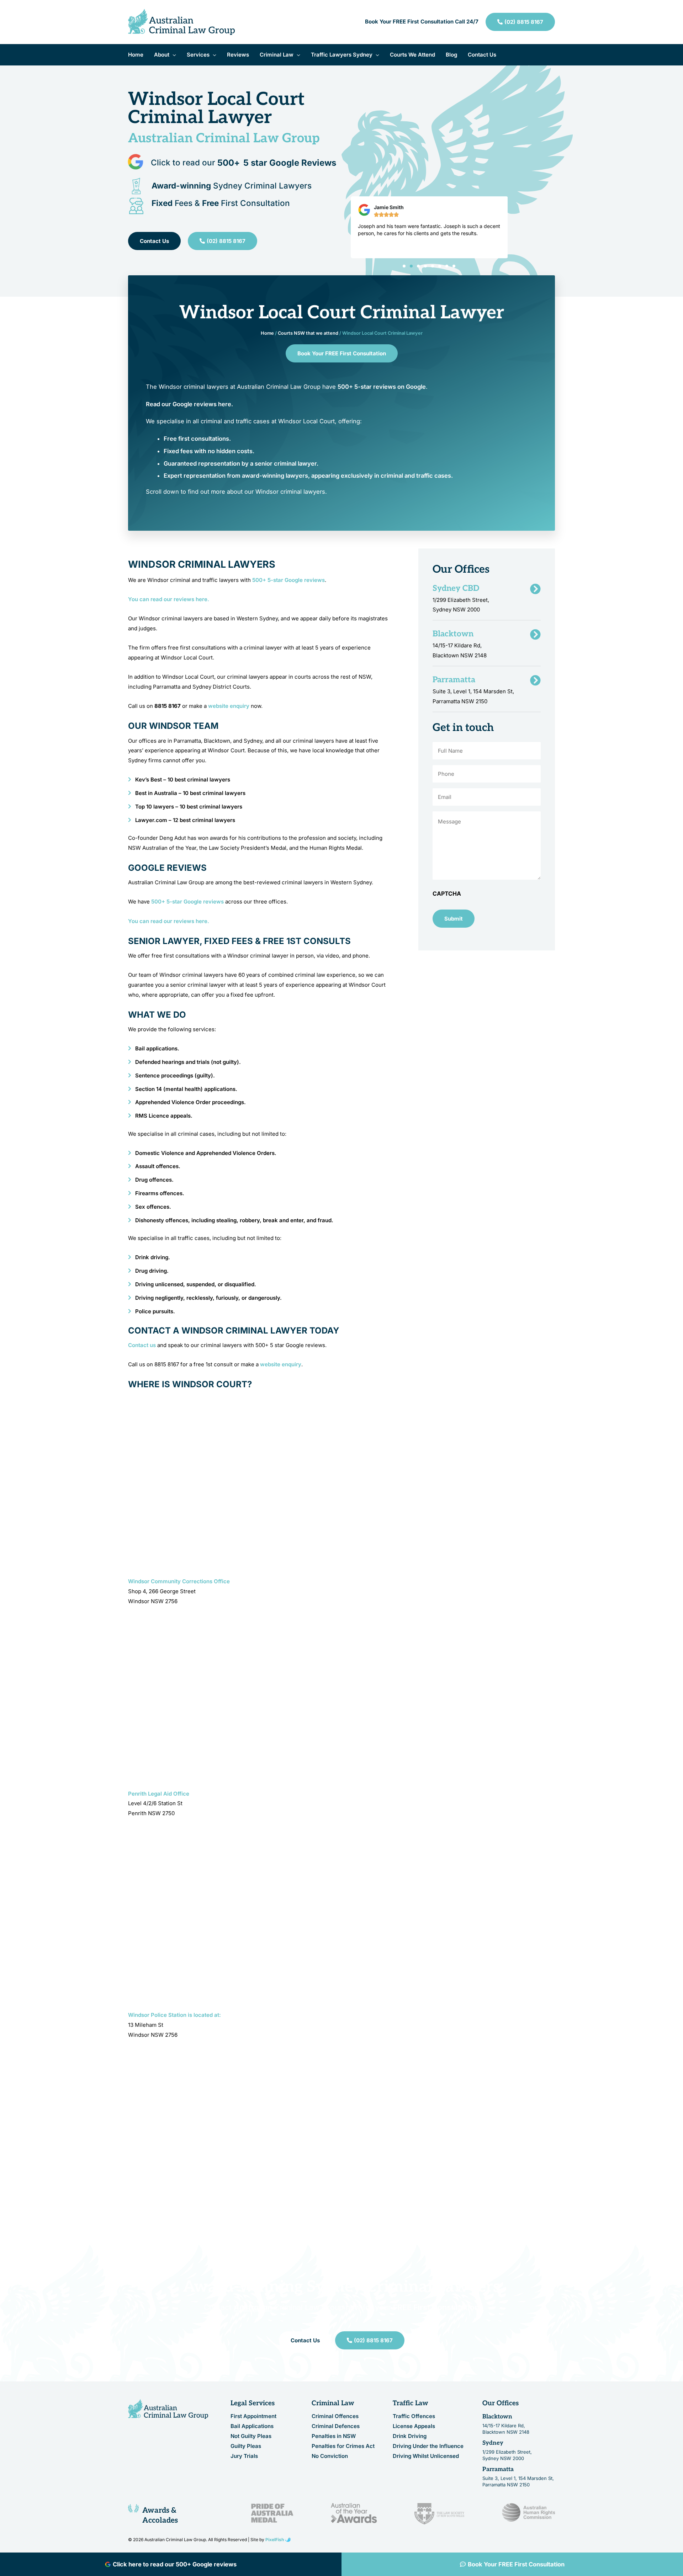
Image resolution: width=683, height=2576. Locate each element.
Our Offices (501, 2403)
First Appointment (253, 2416)
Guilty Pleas (246, 2446)
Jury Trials (244, 2456)
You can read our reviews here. (169, 599)
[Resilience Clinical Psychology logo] (168, 2409)
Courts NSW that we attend (308, 333)
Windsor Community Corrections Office (179, 1581)
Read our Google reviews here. (189, 404)
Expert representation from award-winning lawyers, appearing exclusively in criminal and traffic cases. (308, 476)
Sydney (493, 2443)
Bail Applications (252, 2426)
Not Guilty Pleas (251, 2436)
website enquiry (229, 706)
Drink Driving (410, 2436)
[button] (173, 55)
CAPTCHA (447, 894)
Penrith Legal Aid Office (159, 1794)
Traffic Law (411, 2403)
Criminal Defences (336, 2426)
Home (267, 333)
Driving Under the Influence (428, 2446)
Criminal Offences (335, 2416)
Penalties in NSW (334, 2436)
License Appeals (414, 2426)
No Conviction (330, 2456)
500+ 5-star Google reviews (288, 580)
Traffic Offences (414, 2416)
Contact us (142, 1345)
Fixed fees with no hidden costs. (209, 451)
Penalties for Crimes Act (343, 2446)
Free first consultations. (197, 439)
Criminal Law (333, 2403)
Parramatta (498, 2469)
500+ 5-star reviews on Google (382, 387)
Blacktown (497, 2417)
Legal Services (253, 2403)
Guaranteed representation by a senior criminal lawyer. (241, 463)
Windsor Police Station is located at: (174, 2015)
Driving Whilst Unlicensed (426, 2456)
